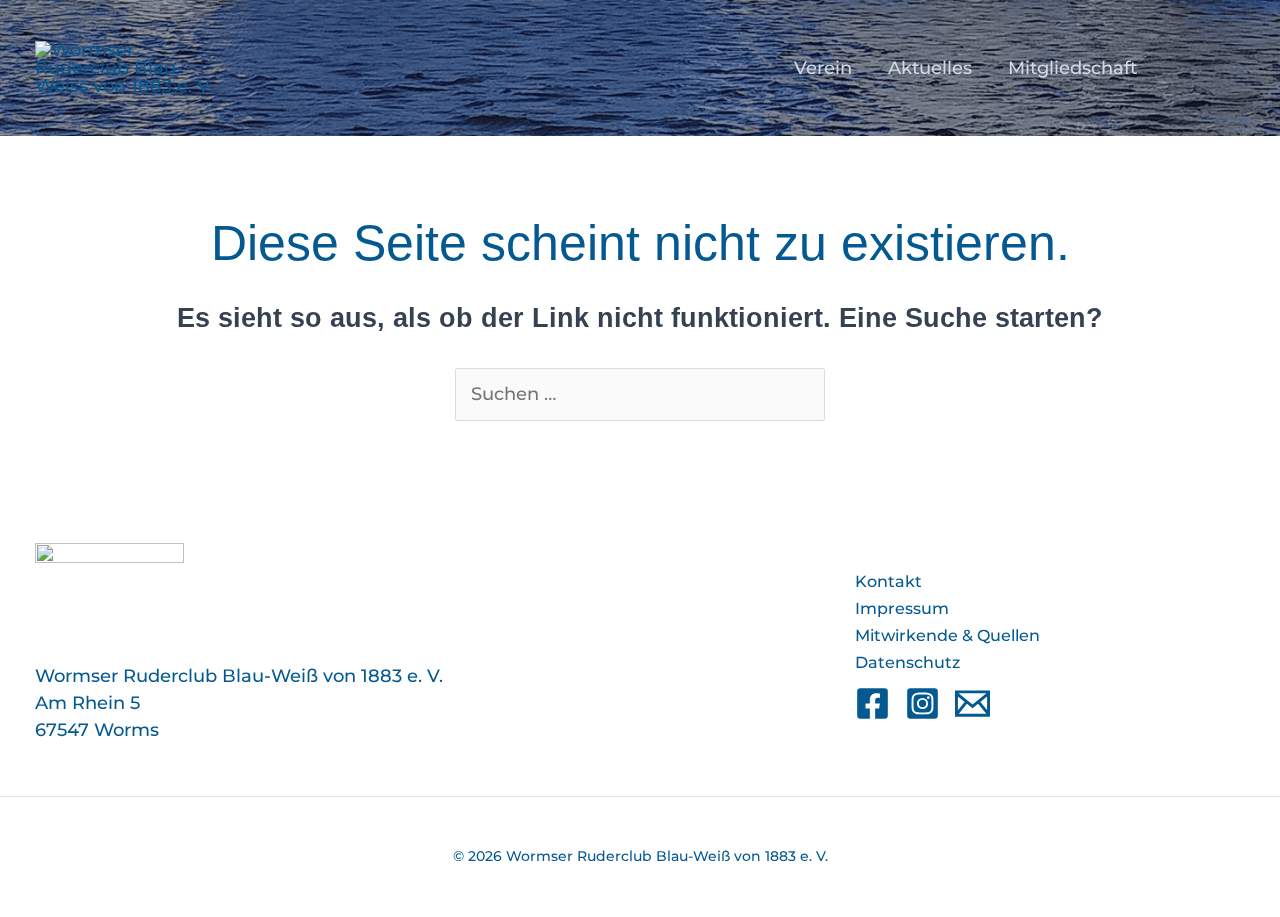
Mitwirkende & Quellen (947, 635)
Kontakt (888, 581)
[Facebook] (872, 703)
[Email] (972, 703)
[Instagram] (922, 703)
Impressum (902, 608)
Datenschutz (907, 662)
